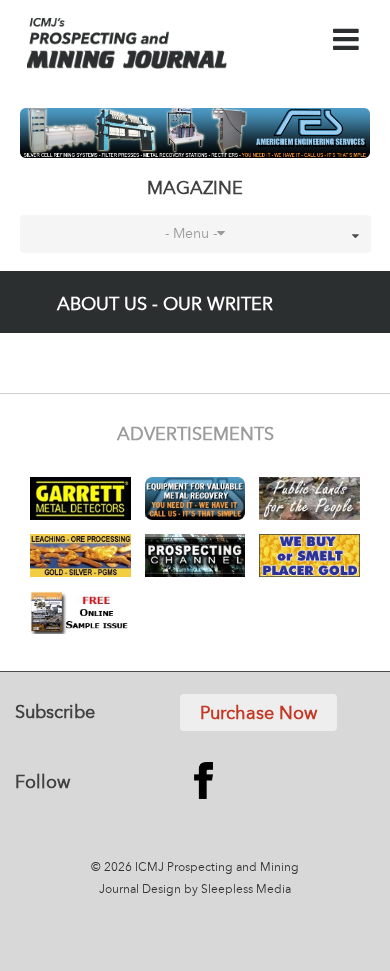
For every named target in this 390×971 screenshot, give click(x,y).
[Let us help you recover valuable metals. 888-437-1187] (195, 133)
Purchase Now (258, 714)
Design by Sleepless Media (216, 890)
